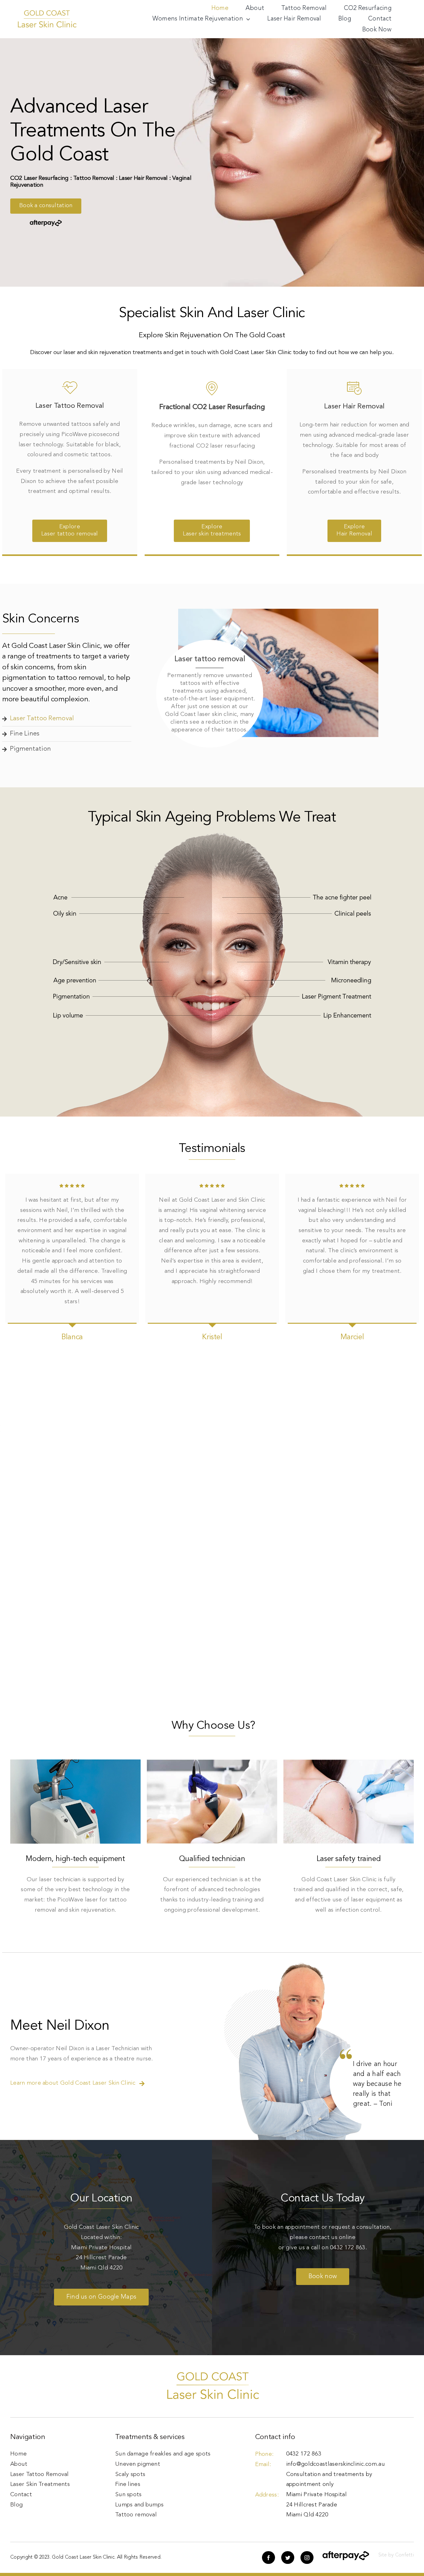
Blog (16, 2505)
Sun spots (129, 2495)
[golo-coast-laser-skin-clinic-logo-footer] (47, 12)
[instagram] (307, 2558)
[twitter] (288, 2558)
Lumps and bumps (139, 2505)
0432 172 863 (347, 2248)
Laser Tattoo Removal (40, 2475)
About (19, 2464)
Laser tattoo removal (42, 719)
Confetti (404, 2555)
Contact (21, 2495)
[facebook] (268, 2558)
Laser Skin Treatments (40, 2485)
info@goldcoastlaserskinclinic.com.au (336, 2464)
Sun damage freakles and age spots (163, 2454)
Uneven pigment (138, 2464)
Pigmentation (30, 749)
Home (18, 2454)
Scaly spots (130, 2475)
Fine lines (25, 734)
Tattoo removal (136, 2515)
